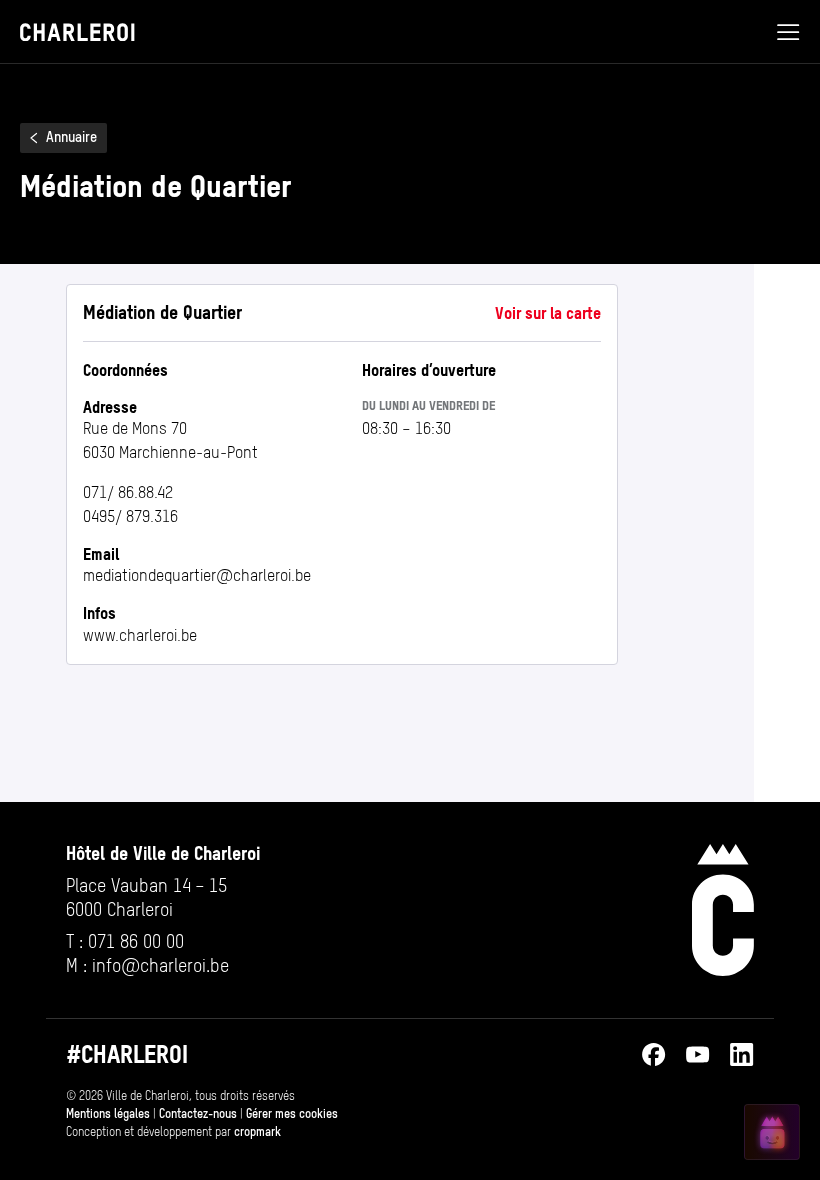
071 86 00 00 (136, 941)
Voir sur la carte (548, 313)
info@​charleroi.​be (160, 965)
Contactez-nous (198, 1114)
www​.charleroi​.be (140, 635)
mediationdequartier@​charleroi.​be (197, 575)
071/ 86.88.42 (128, 492)
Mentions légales (108, 1114)
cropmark (257, 1132)
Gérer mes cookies (292, 1114)
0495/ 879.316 (130, 516)
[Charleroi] (723, 910)
